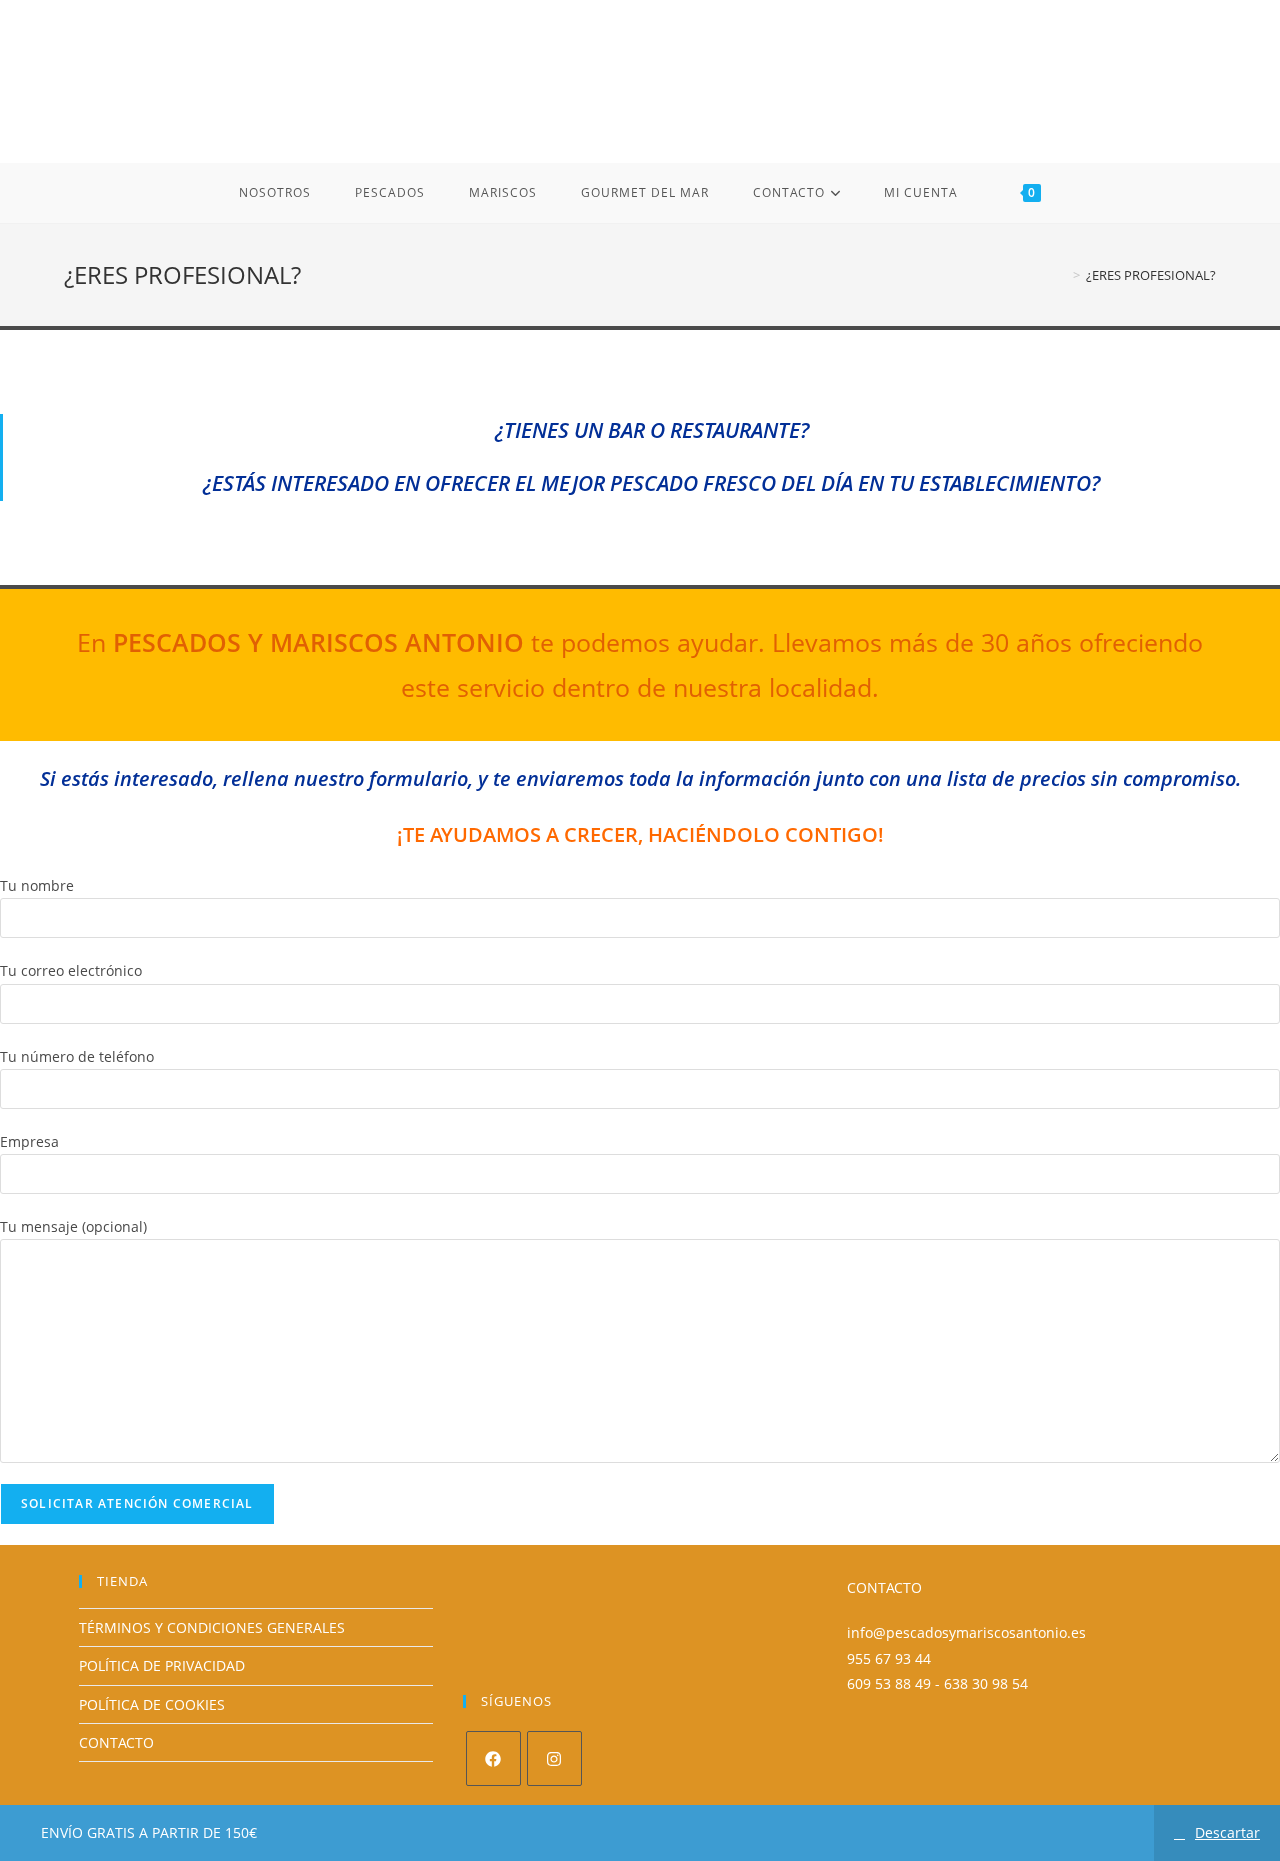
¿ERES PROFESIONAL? (1151, 275)
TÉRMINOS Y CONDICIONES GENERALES (212, 1627)
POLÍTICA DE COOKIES (152, 1704)
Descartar (1227, 1832)
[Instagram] (554, 1758)
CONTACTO (116, 1742)
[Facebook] (493, 1758)
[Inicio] (1062, 275)
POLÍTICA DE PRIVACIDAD (162, 1665)
